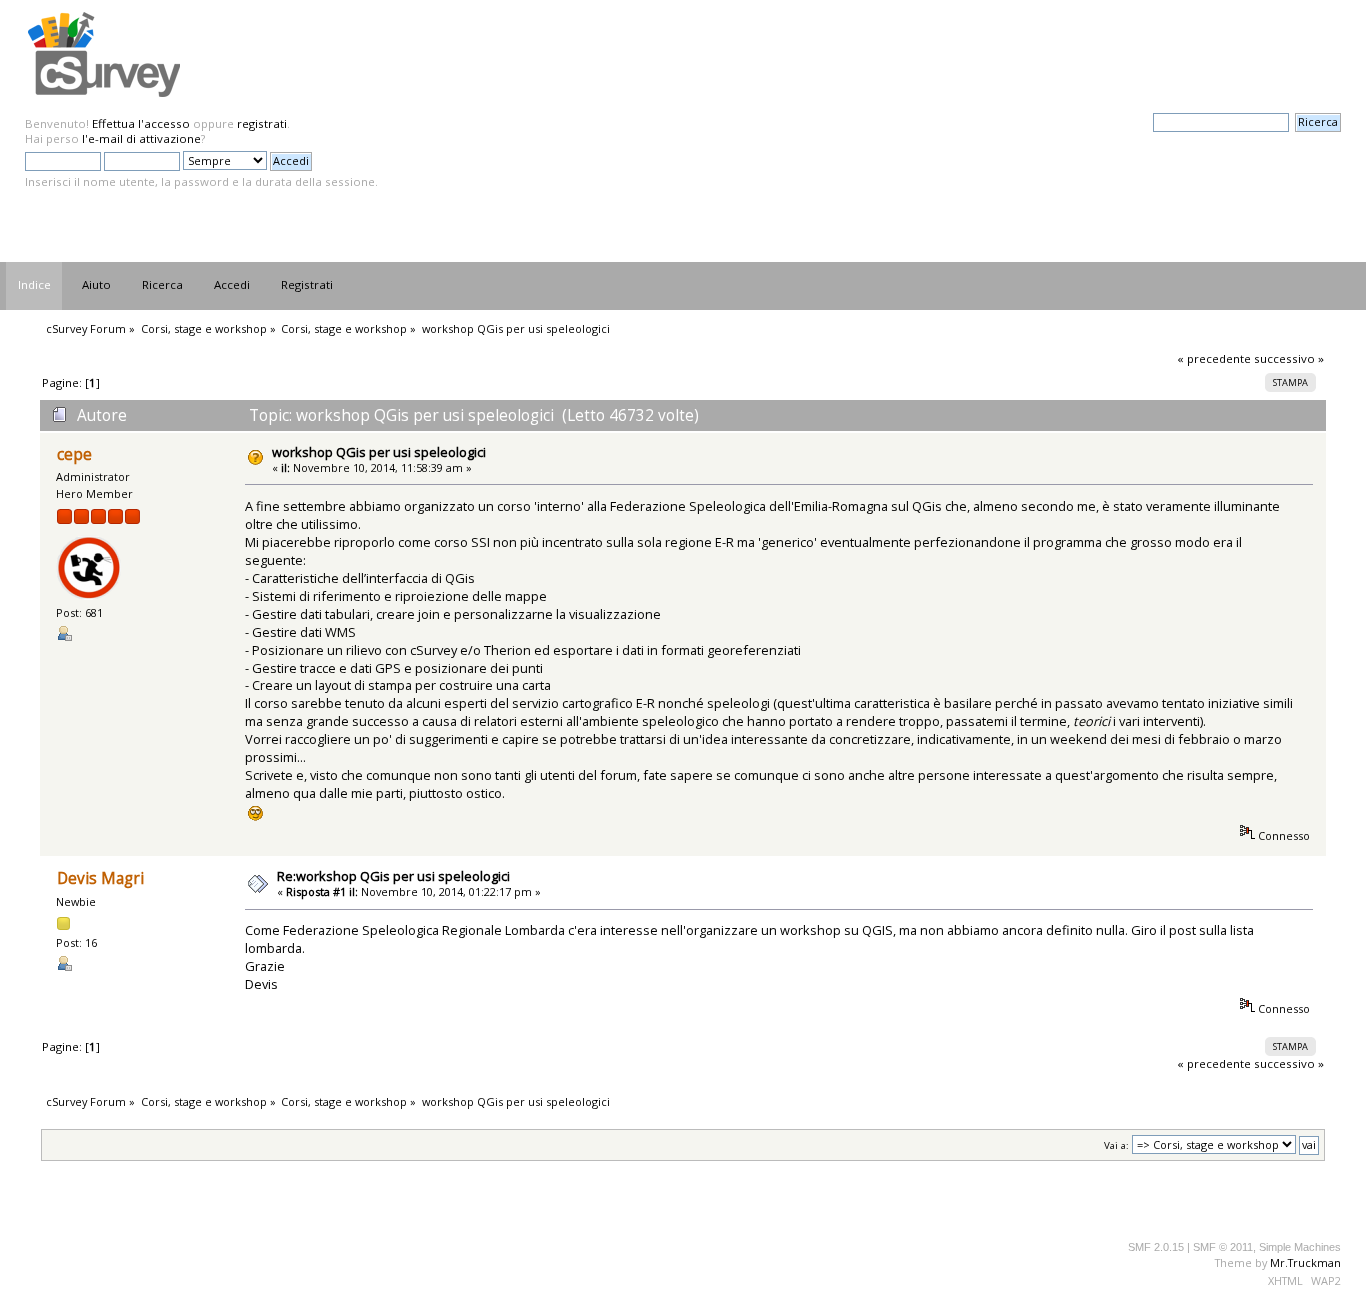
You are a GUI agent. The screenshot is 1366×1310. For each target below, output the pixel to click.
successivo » (1289, 358)
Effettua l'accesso (141, 123)
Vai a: (1116, 1145)
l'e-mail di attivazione (141, 138)
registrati (262, 123)
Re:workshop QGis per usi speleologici (393, 876)
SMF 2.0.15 (1156, 1247)
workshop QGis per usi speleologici (379, 452)
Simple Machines (1300, 1247)
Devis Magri (100, 878)
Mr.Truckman (1305, 1262)
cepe (74, 454)
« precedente (1214, 358)
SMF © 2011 (1223, 1247)
